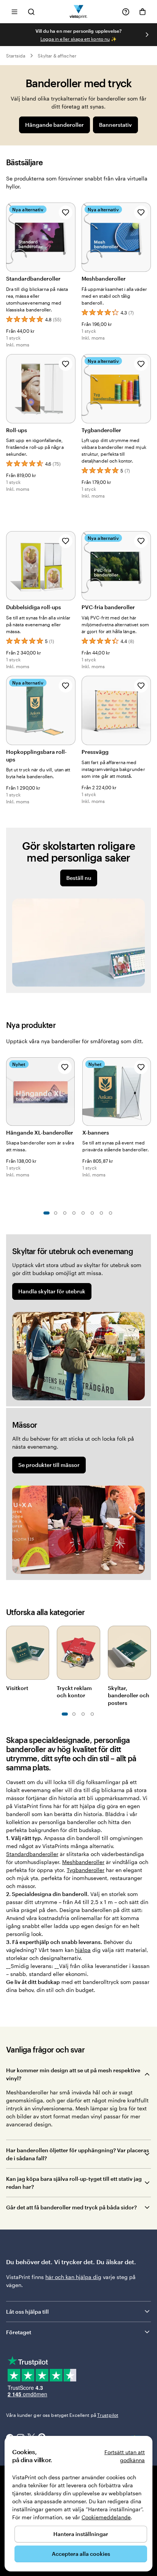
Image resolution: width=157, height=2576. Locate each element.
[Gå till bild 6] (92, 1213)
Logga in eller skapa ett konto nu (75, 39)
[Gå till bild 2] (56, 1213)
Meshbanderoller (83, 1862)
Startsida (16, 56)
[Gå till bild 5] (83, 1213)
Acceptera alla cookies (81, 2554)
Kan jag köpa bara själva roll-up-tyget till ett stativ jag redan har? (74, 2183)
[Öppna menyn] (14, 12)
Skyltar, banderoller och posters (129, 1695)
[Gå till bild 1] (46, 1213)
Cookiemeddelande (106, 2517)
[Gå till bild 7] (101, 1213)
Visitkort (17, 1688)
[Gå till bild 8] (111, 1213)
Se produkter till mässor (49, 1465)
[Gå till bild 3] (65, 1213)
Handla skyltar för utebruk (52, 1291)
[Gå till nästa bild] (147, 35)
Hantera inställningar (81, 2534)
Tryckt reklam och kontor (74, 1692)
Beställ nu (79, 878)
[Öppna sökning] (31, 12)
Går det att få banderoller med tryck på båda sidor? (71, 2207)
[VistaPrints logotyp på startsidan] (79, 12)
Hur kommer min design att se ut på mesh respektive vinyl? (73, 2074)
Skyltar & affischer (57, 56)
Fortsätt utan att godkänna (125, 2456)
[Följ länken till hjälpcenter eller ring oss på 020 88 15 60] (126, 12)
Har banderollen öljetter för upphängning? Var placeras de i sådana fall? (78, 2154)
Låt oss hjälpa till (27, 2312)
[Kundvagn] (143, 12)
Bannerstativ (115, 125)
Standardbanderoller (32, 1854)
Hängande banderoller (54, 125)
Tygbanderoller (86, 1870)
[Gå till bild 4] (74, 1213)
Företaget (19, 2332)
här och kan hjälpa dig (73, 2277)
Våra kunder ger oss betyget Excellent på (62, 2415)
